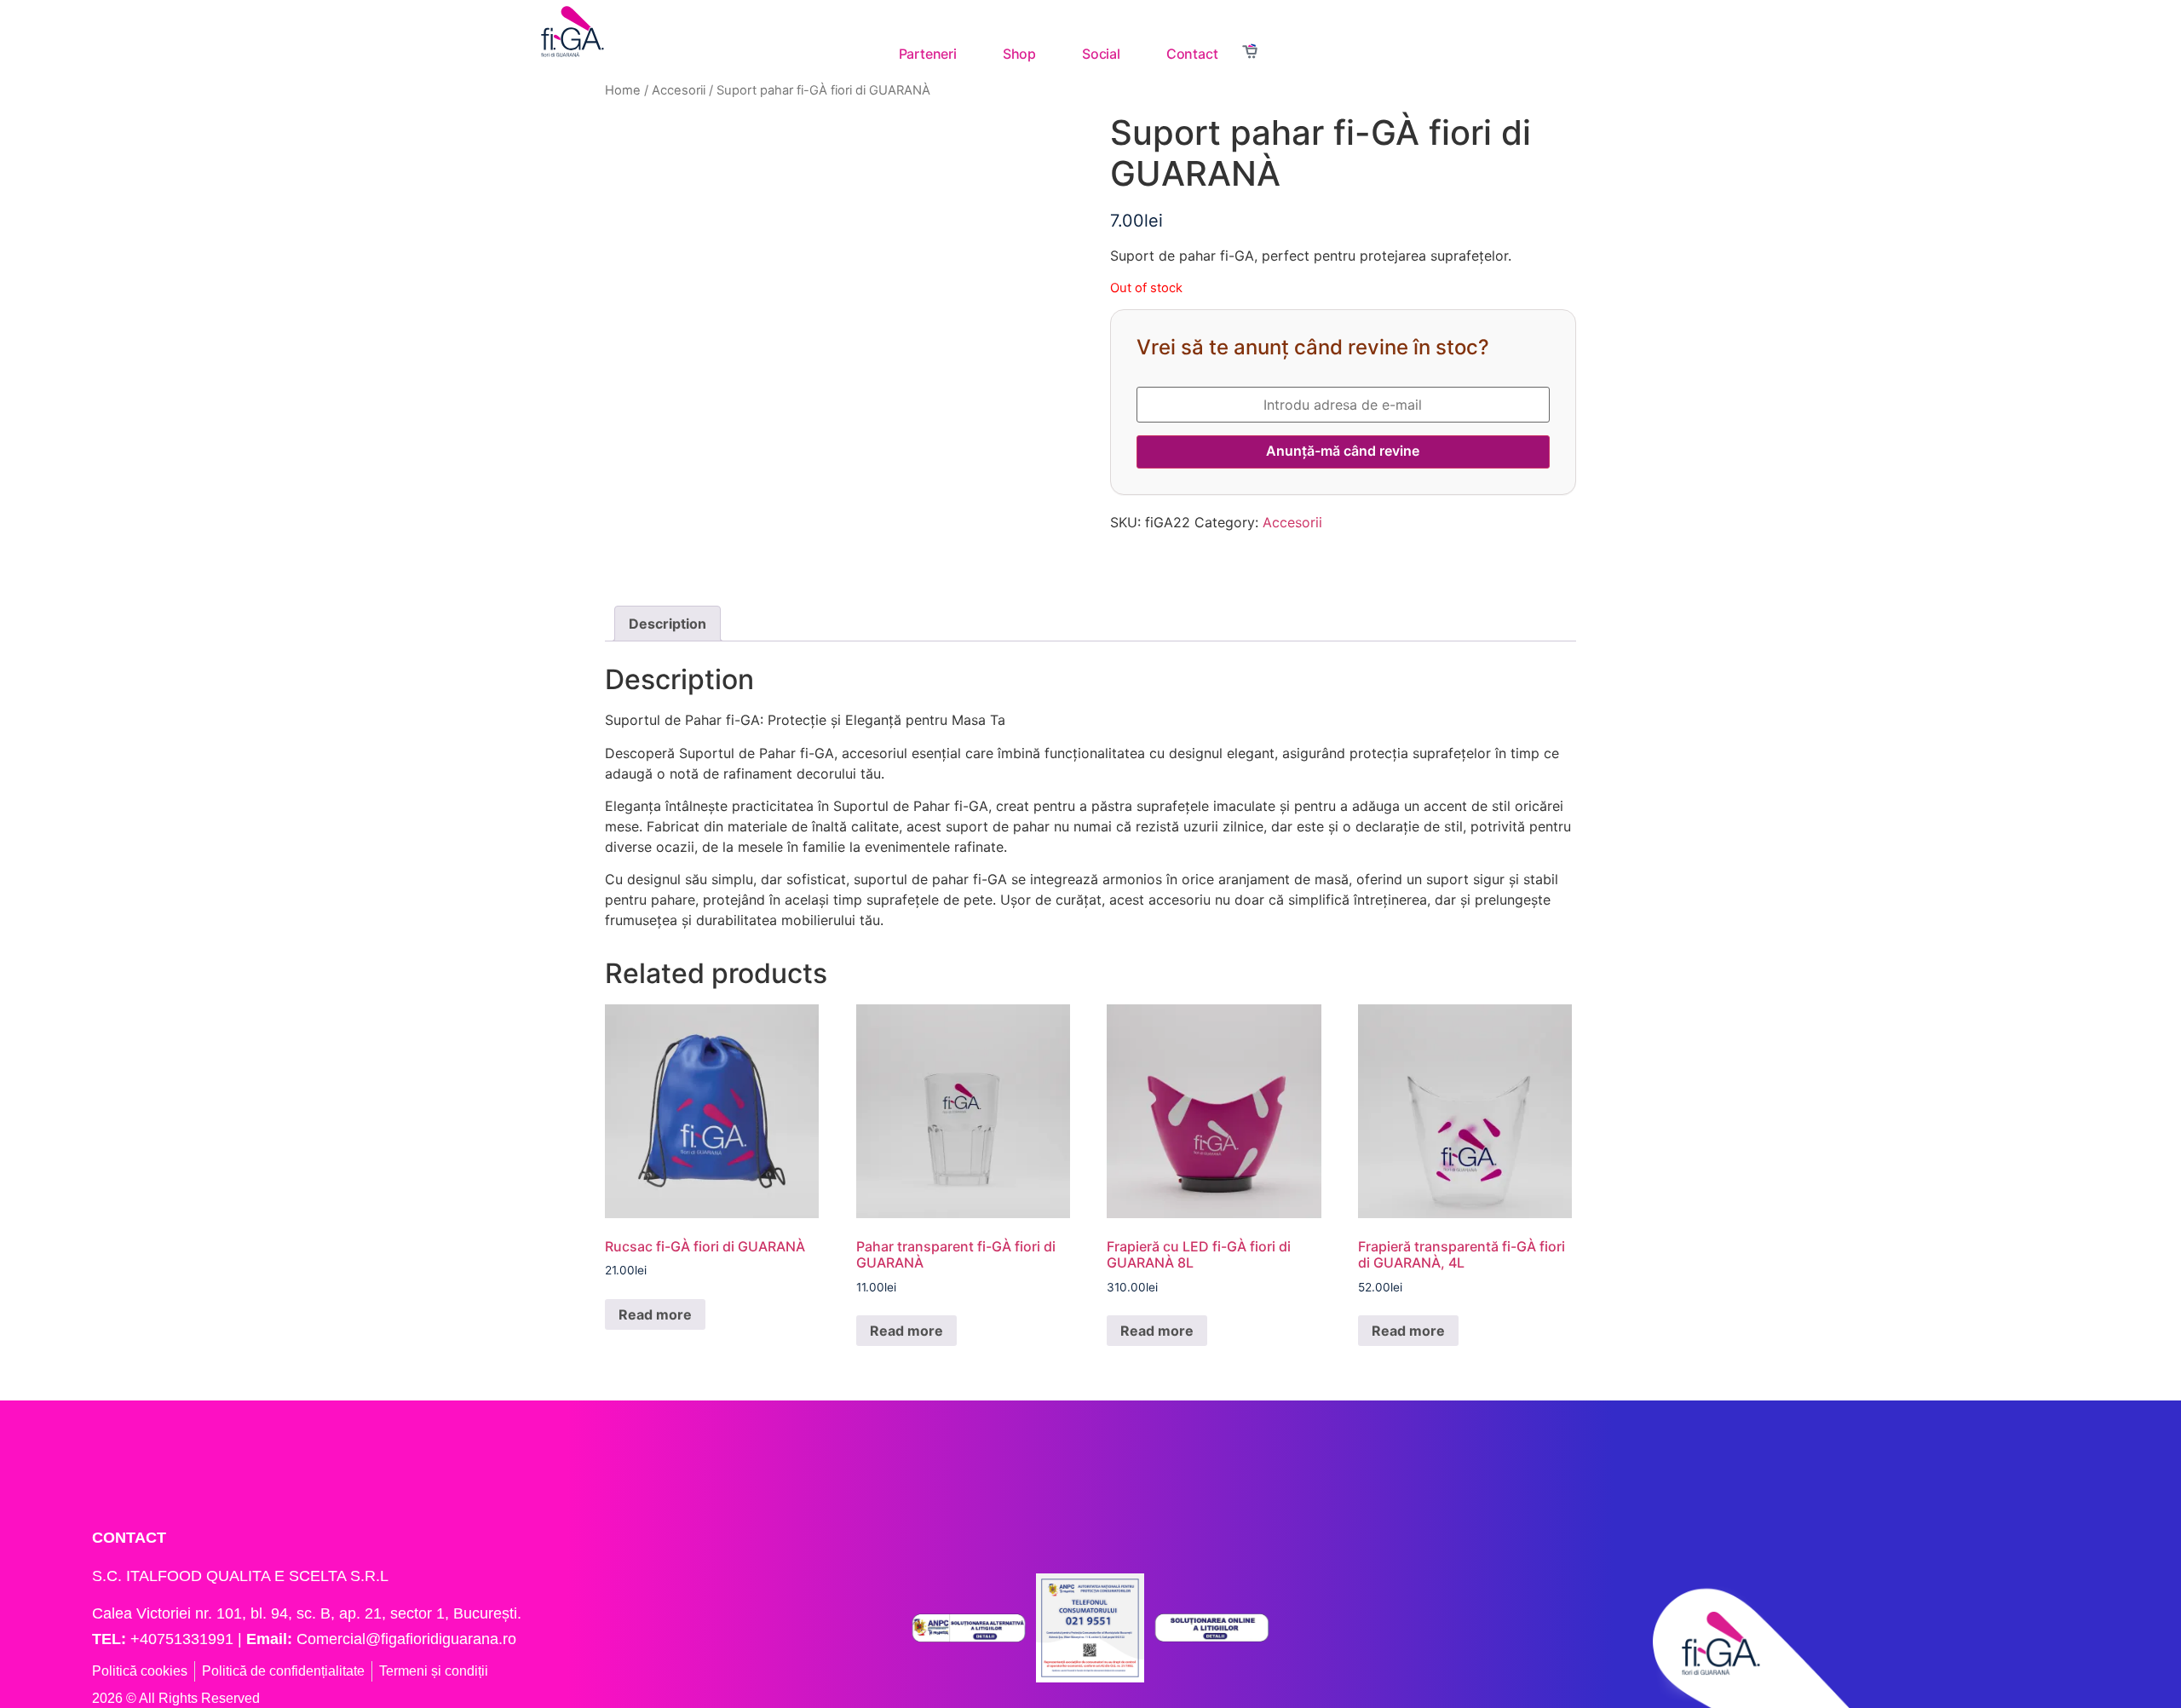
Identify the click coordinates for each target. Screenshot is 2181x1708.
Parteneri (928, 54)
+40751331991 (182, 1639)
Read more (655, 1314)
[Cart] (1250, 53)
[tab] (668, 624)
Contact (1192, 54)
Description (668, 624)
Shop (1019, 54)
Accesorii (1292, 522)
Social (1101, 54)
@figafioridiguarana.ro (441, 1639)
